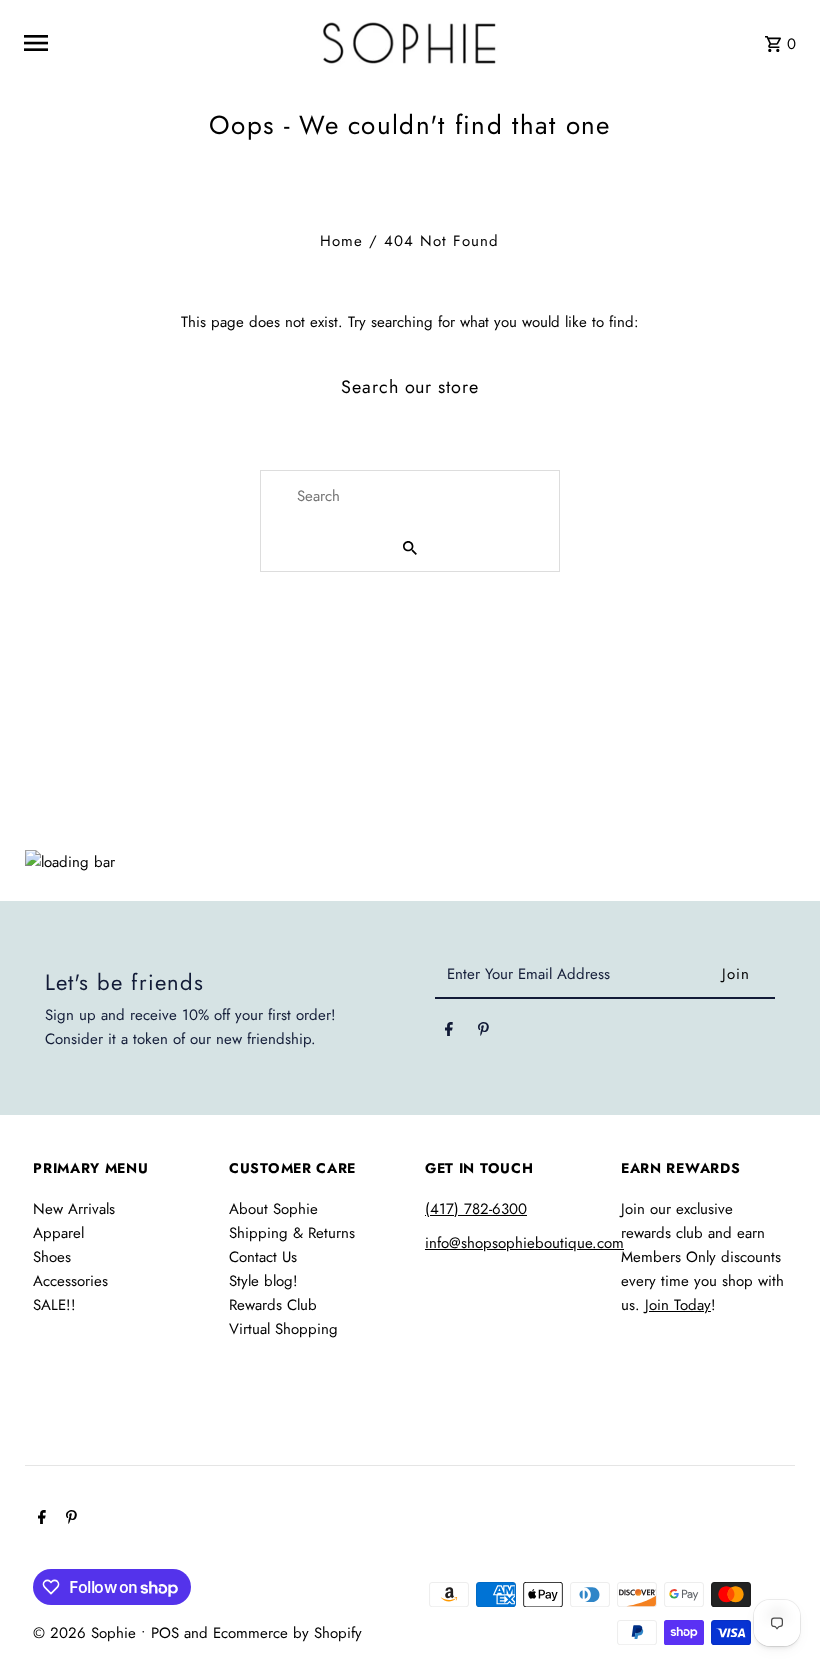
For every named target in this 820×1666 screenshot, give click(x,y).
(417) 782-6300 (476, 1209)
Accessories (70, 1281)
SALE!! (54, 1305)
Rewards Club (273, 1305)
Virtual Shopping (283, 1329)
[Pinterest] (483, 1033)
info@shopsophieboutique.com (524, 1243)
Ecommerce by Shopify (287, 1633)
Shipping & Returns (292, 1233)
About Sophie (273, 1209)
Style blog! (263, 1281)
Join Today (678, 1305)
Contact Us (263, 1257)
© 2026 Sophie (87, 1633)
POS (165, 1633)
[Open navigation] (159, 43)
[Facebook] (449, 1033)
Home (341, 241)
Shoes (52, 1257)
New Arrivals (74, 1209)
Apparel (58, 1233)
